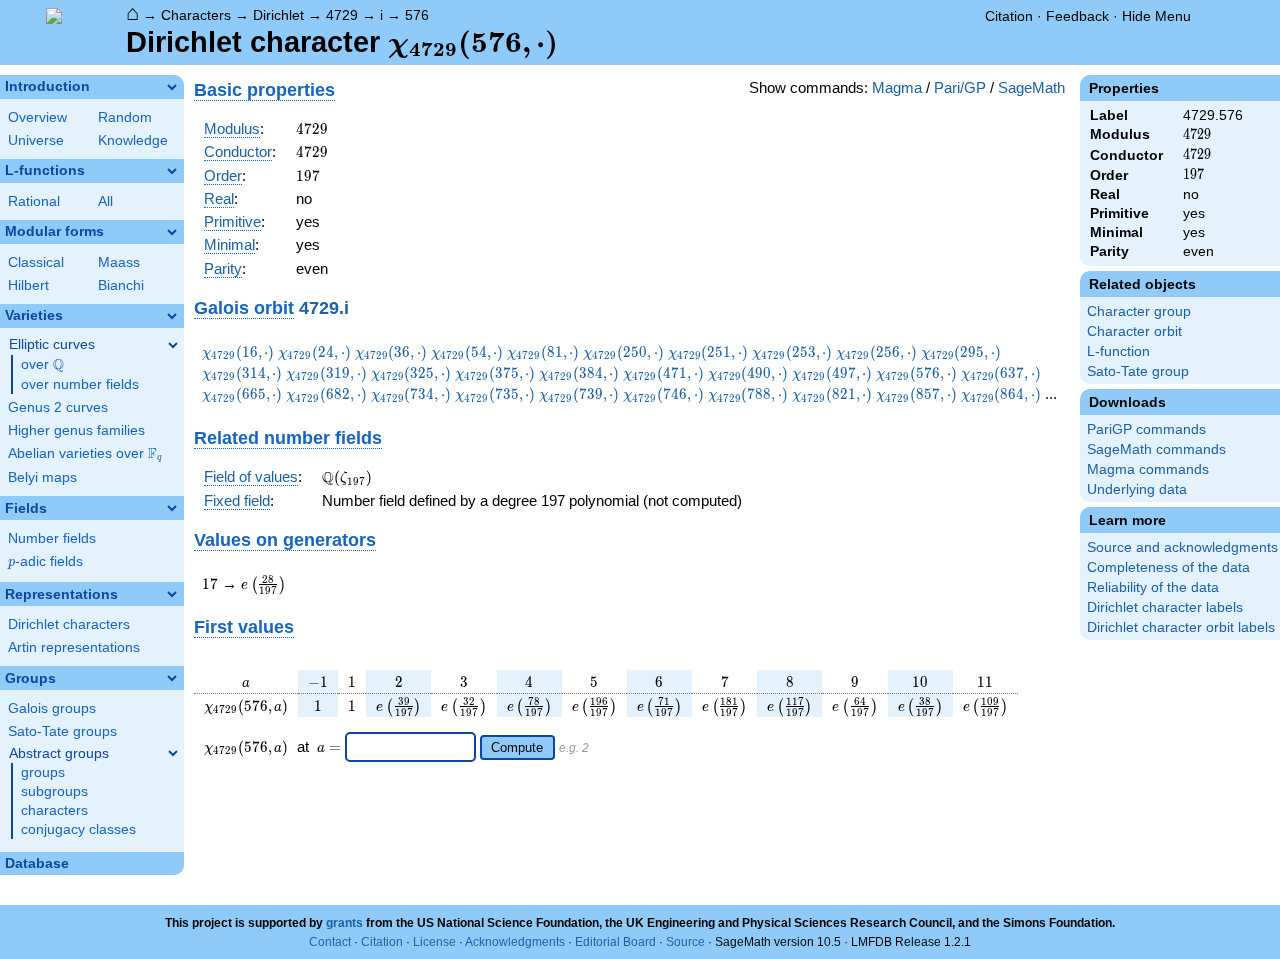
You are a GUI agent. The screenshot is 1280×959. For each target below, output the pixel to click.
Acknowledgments (515, 942)
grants (344, 923)
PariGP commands (1146, 429)
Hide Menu (1156, 16)
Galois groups (52, 708)
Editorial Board (615, 942)
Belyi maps (42, 477)
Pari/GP (960, 87)
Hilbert (28, 285)
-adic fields (45, 561)
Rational (34, 201)
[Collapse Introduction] (172, 87)
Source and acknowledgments (1182, 547)
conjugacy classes (78, 829)
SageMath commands (1156, 449)
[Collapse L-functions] (172, 171)
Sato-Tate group (1138, 371)
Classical (36, 262)
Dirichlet (278, 15)
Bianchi (121, 285)
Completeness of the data (1168, 567)
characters (54, 810)
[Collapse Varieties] (172, 316)
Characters (196, 15)
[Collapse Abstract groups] (173, 753)
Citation (1009, 16)
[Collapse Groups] (172, 678)
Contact (330, 942)
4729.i (324, 307)
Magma (897, 87)
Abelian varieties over (85, 454)
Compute (517, 747)
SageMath (1031, 87)
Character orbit (1134, 331)
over (42, 365)
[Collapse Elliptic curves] (173, 345)
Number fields (52, 538)
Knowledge (133, 140)
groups (43, 772)
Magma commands (1148, 469)
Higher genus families (76, 430)
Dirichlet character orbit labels (1181, 627)
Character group (1139, 311)
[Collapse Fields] (172, 508)
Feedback (1077, 16)
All (105, 201)
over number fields (80, 384)
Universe (36, 140)
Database (37, 863)
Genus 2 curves (58, 407)
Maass (119, 262)
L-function (1118, 351)
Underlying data (1137, 489)
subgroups (54, 791)
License (434, 942)
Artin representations (74, 647)
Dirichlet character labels (1165, 607)
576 (417, 15)
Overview (37, 117)
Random (125, 117)
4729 (342, 15)
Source (685, 942)
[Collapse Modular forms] (172, 232)
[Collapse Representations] (172, 594)
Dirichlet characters (69, 624)
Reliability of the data (1153, 587)
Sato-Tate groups (62, 731)
